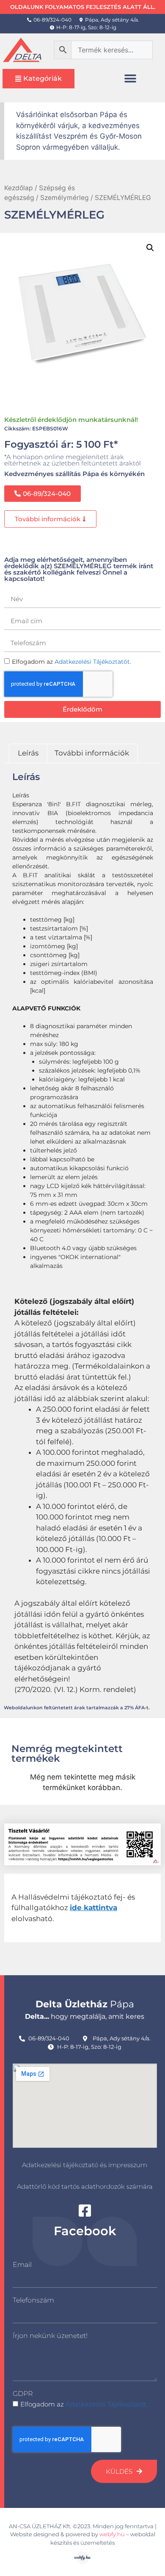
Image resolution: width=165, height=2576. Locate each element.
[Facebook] (85, 2211)
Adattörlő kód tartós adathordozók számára (85, 2186)
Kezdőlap (19, 188)
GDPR (23, 2394)
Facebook (85, 2231)
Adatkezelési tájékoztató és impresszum (85, 2165)
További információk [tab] (92, 753)
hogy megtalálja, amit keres (85, 2016)
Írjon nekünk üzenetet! (50, 2336)
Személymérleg (65, 198)
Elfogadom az (84, 2404)
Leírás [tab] (28, 753)
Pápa (85, 2004)
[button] (131, 78)
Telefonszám (33, 2300)
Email (22, 2265)
